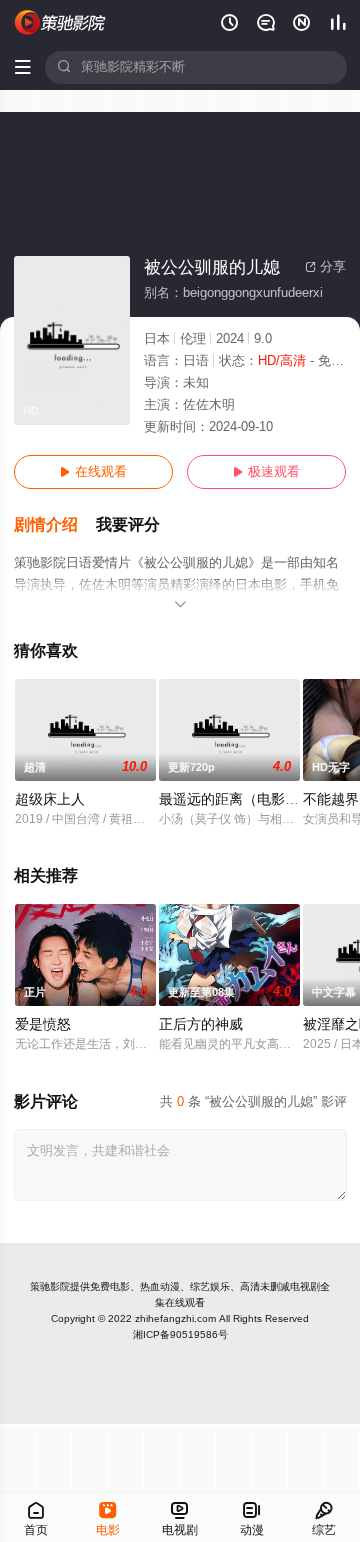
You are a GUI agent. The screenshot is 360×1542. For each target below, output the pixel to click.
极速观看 (266, 472)
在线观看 (93, 472)
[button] (55, 525)
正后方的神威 (201, 1024)
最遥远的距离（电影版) (231, 799)
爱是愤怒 (43, 1024)
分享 (325, 267)
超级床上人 (50, 799)
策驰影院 (50, 1286)
